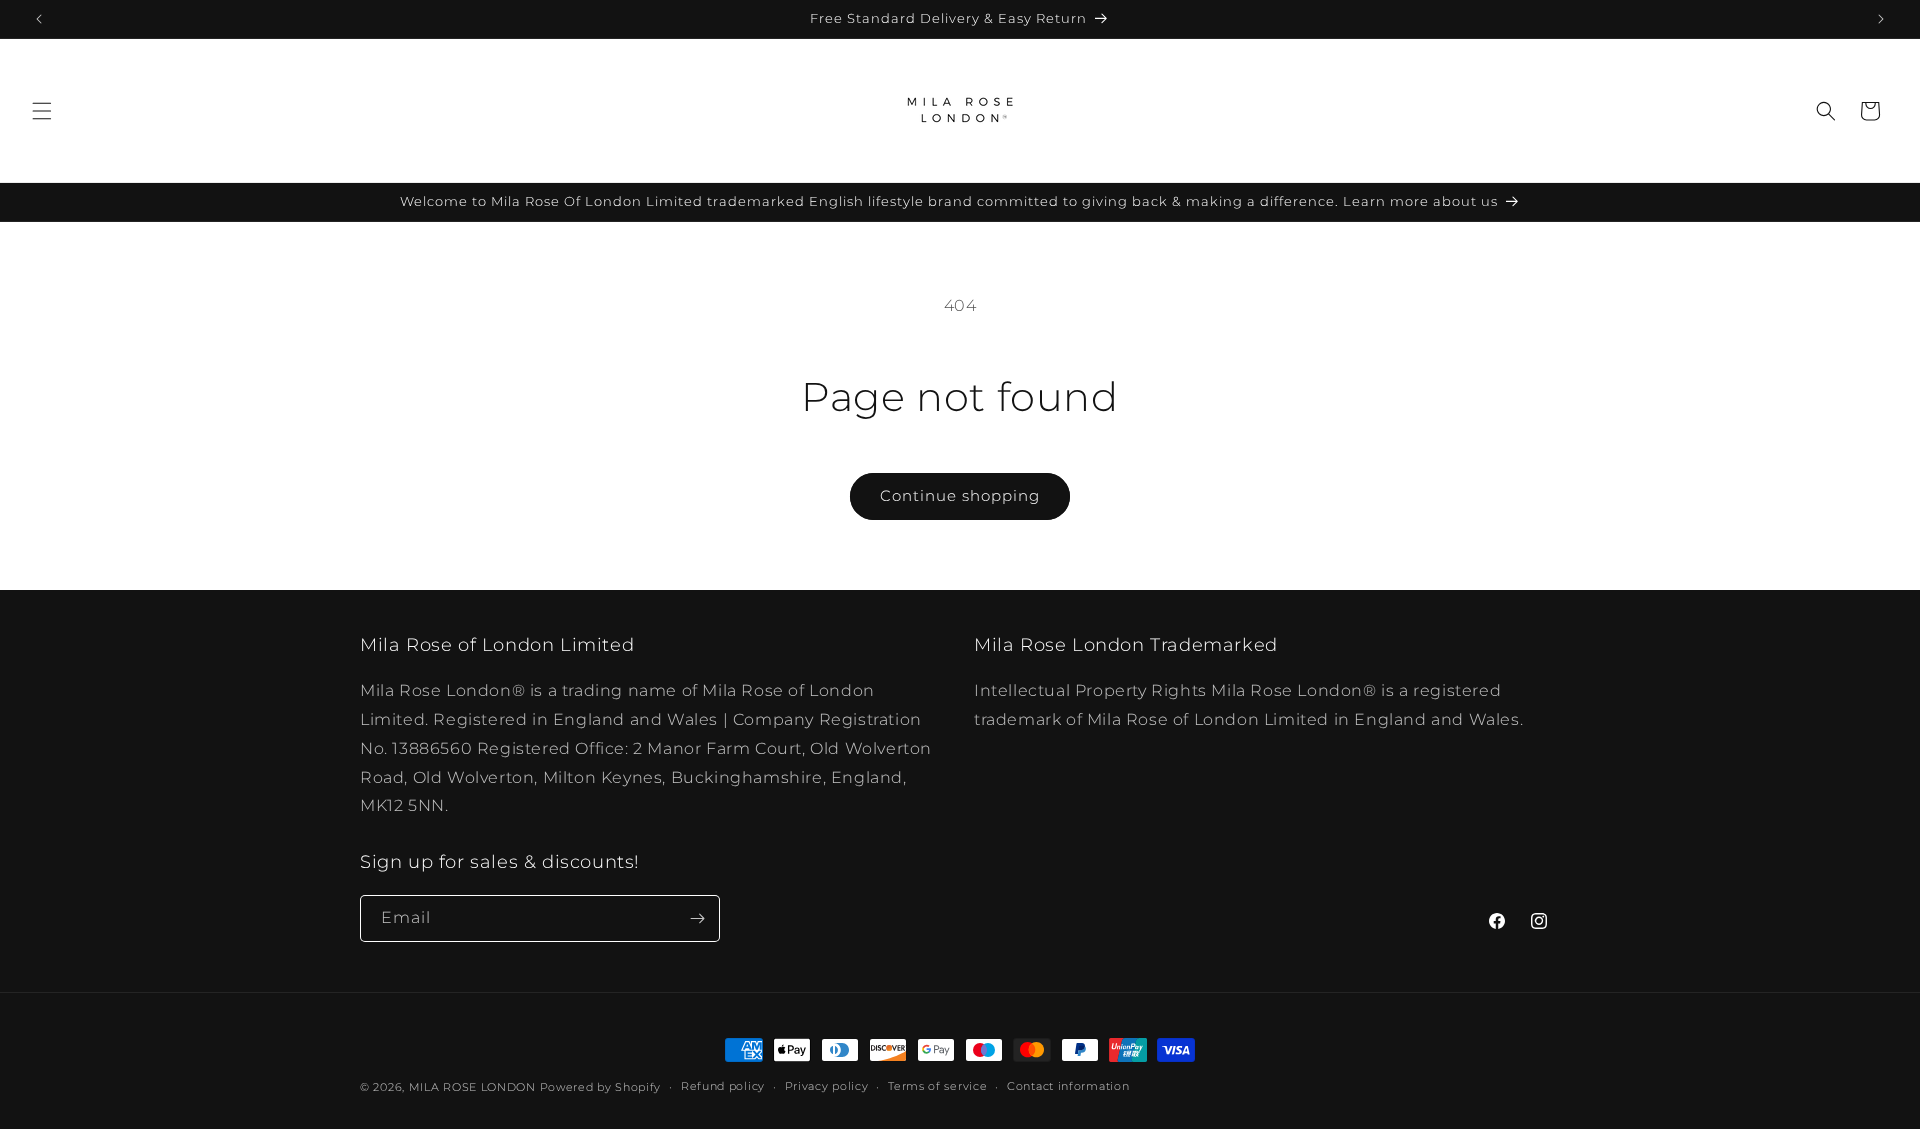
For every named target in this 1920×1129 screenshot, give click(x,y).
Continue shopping (960, 495)
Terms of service (937, 1086)
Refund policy (723, 1086)
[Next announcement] (1881, 19)
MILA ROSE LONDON (474, 1087)
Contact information (1068, 1086)
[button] (42, 111)
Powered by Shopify (601, 1087)
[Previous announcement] (39, 19)
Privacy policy (827, 1086)
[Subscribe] (697, 918)
